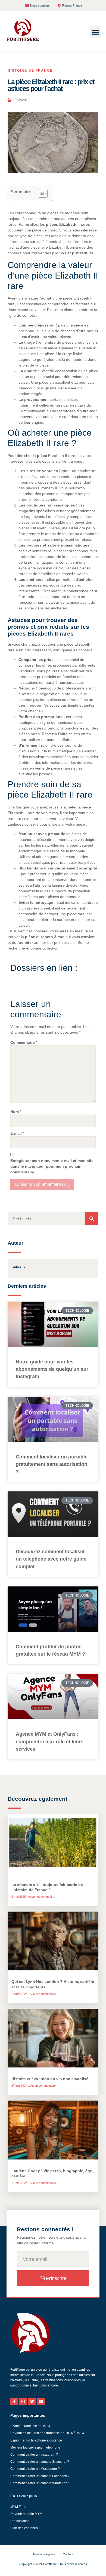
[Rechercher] (92, 1219)
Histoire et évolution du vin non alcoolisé (50, 2079)
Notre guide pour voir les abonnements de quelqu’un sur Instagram (52, 1369)
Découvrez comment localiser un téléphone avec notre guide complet (51, 1559)
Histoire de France (30, 71)
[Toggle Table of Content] (40, 193)
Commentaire (24, 1042)
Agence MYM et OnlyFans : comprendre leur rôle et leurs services (50, 1741)
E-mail (17, 1133)
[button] (95, 32)
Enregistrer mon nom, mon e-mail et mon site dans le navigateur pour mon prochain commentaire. (52, 1166)
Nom (16, 1112)
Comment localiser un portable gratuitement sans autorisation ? (52, 1464)
